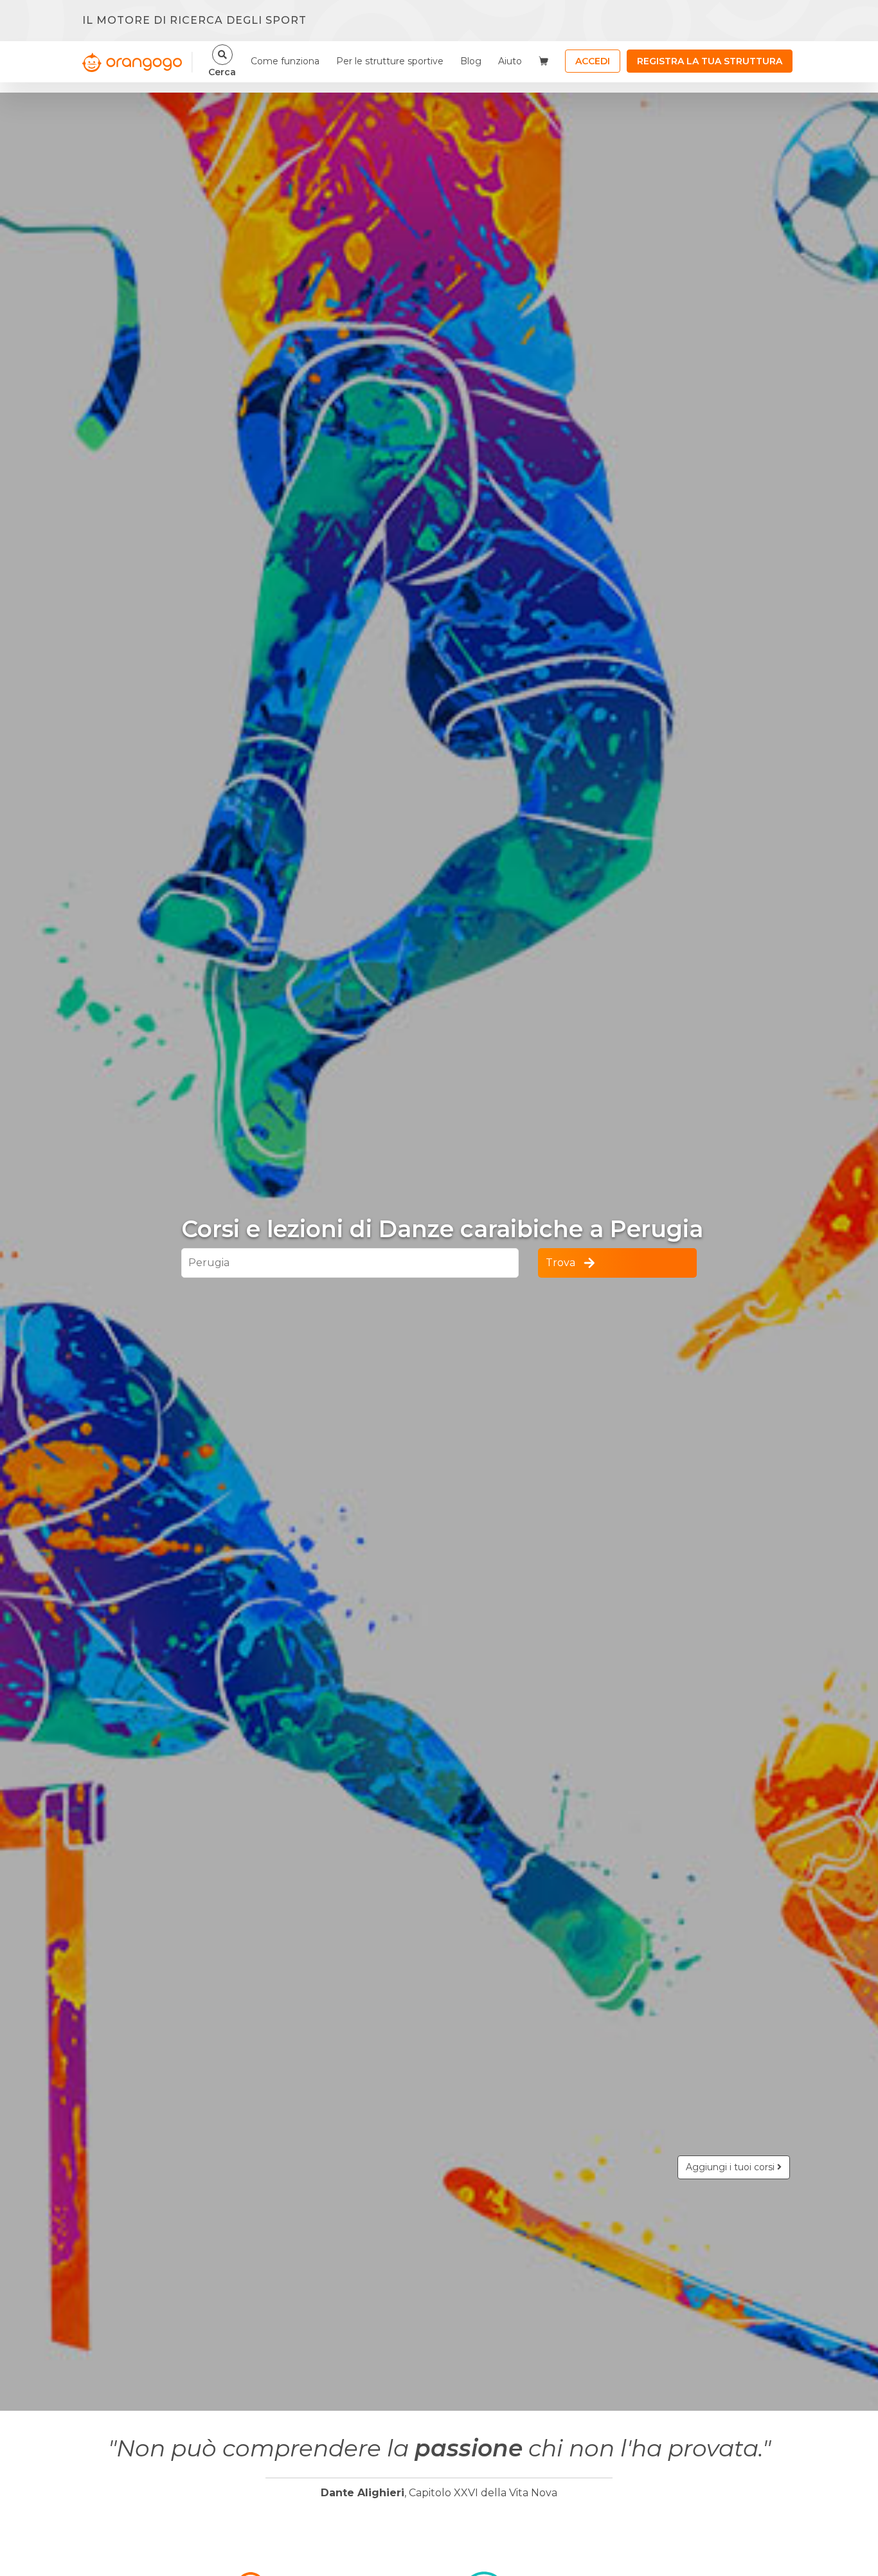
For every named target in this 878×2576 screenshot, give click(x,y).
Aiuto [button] (510, 61)
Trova (560, 1263)
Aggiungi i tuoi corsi (731, 2167)
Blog (471, 61)
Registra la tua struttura (710, 61)
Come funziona (285, 61)
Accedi (593, 61)
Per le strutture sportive (390, 61)
